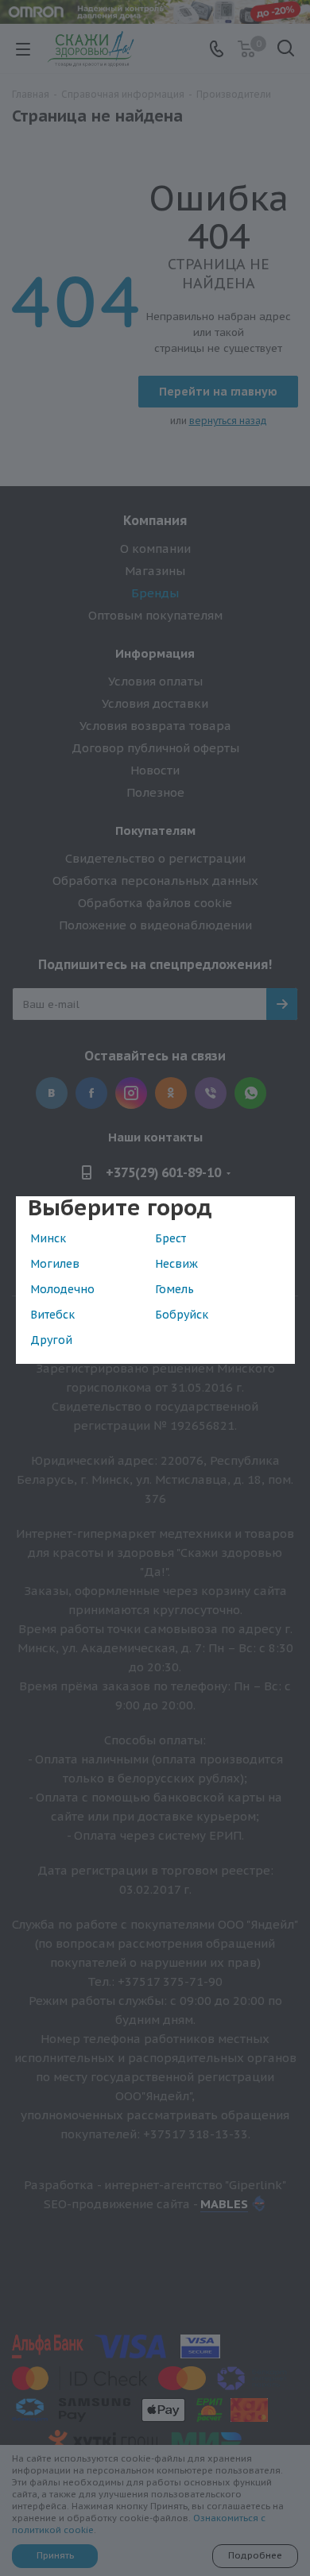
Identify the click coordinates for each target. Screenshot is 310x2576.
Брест (170, 1238)
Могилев (55, 1264)
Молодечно (62, 1289)
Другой (51, 1340)
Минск (48, 1238)
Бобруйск (182, 1315)
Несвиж (176, 1264)
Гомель (174, 1289)
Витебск (52, 1315)
